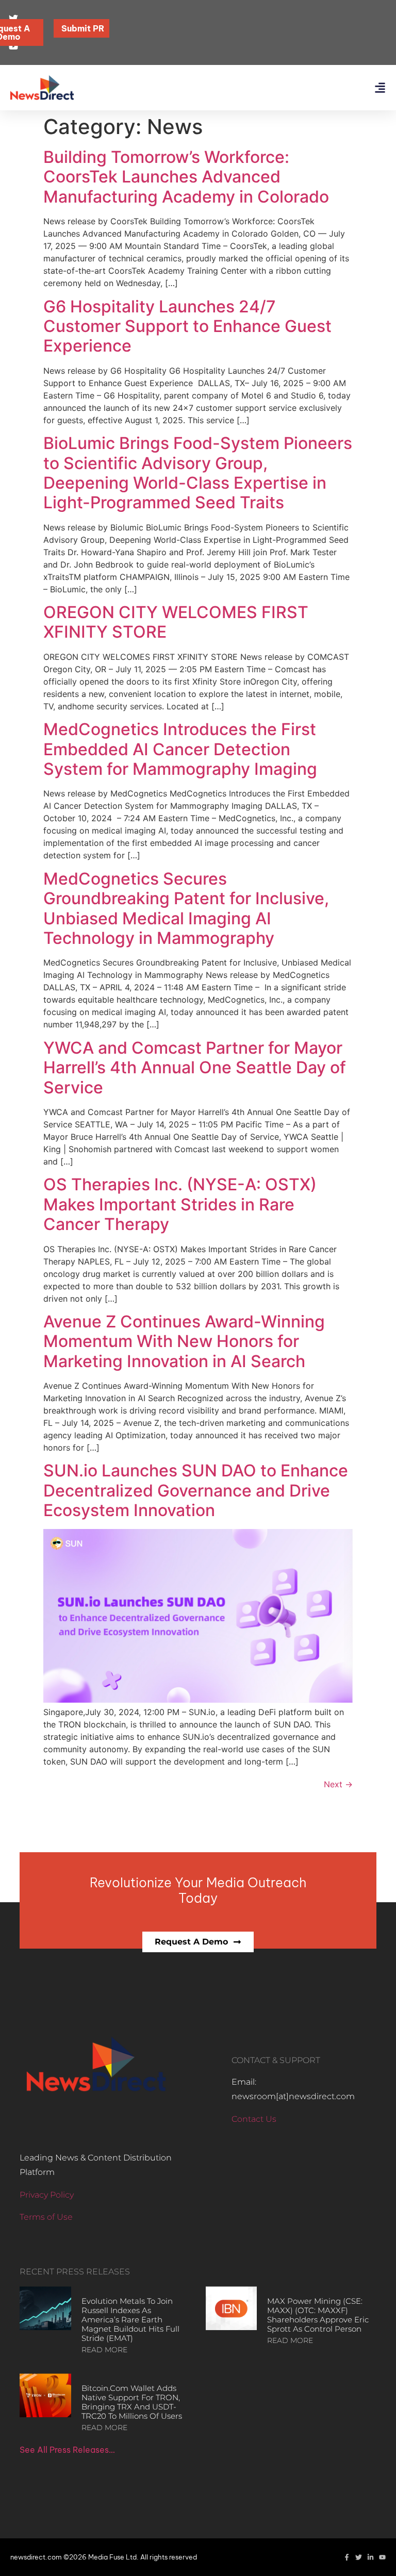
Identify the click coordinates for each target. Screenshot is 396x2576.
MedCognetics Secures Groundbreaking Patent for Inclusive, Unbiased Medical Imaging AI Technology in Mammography (186, 908)
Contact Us (254, 2119)
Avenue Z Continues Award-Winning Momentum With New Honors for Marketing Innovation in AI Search (184, 1341)
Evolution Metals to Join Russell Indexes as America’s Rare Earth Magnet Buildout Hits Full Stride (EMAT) (130, 2320)
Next (338, 1784)
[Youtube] (382, 2557)
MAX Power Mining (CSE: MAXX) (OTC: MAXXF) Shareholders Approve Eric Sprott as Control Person (318, 2315)
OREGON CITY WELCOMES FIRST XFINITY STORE (176, 622)
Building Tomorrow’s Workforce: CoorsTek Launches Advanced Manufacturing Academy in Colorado (186, 177)
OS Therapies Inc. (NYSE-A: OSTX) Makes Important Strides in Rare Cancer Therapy (180, 1204)
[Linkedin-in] (370, 2557)
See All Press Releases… (67, 2450)
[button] (380, 88)
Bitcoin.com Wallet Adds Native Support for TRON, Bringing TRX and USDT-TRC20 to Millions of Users (132, 2402)
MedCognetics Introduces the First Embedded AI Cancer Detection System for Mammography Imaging (180, 749)
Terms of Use (46, 2217)
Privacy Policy (47, 2195)
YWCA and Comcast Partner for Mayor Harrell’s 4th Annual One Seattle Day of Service (195, 1068)
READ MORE (104, 2350)
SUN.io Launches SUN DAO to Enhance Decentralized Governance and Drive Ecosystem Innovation (196, 1490)
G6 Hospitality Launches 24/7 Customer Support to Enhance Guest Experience (187, 326)
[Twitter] (359, 2557)
